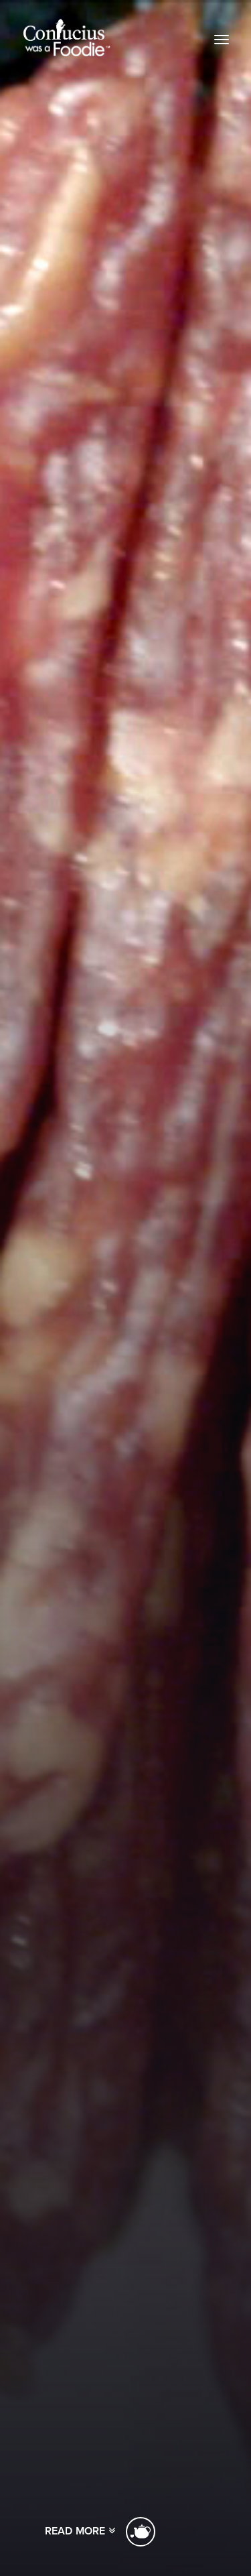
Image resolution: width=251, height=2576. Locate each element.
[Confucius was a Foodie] (67, 38)
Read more (77, 2531)
